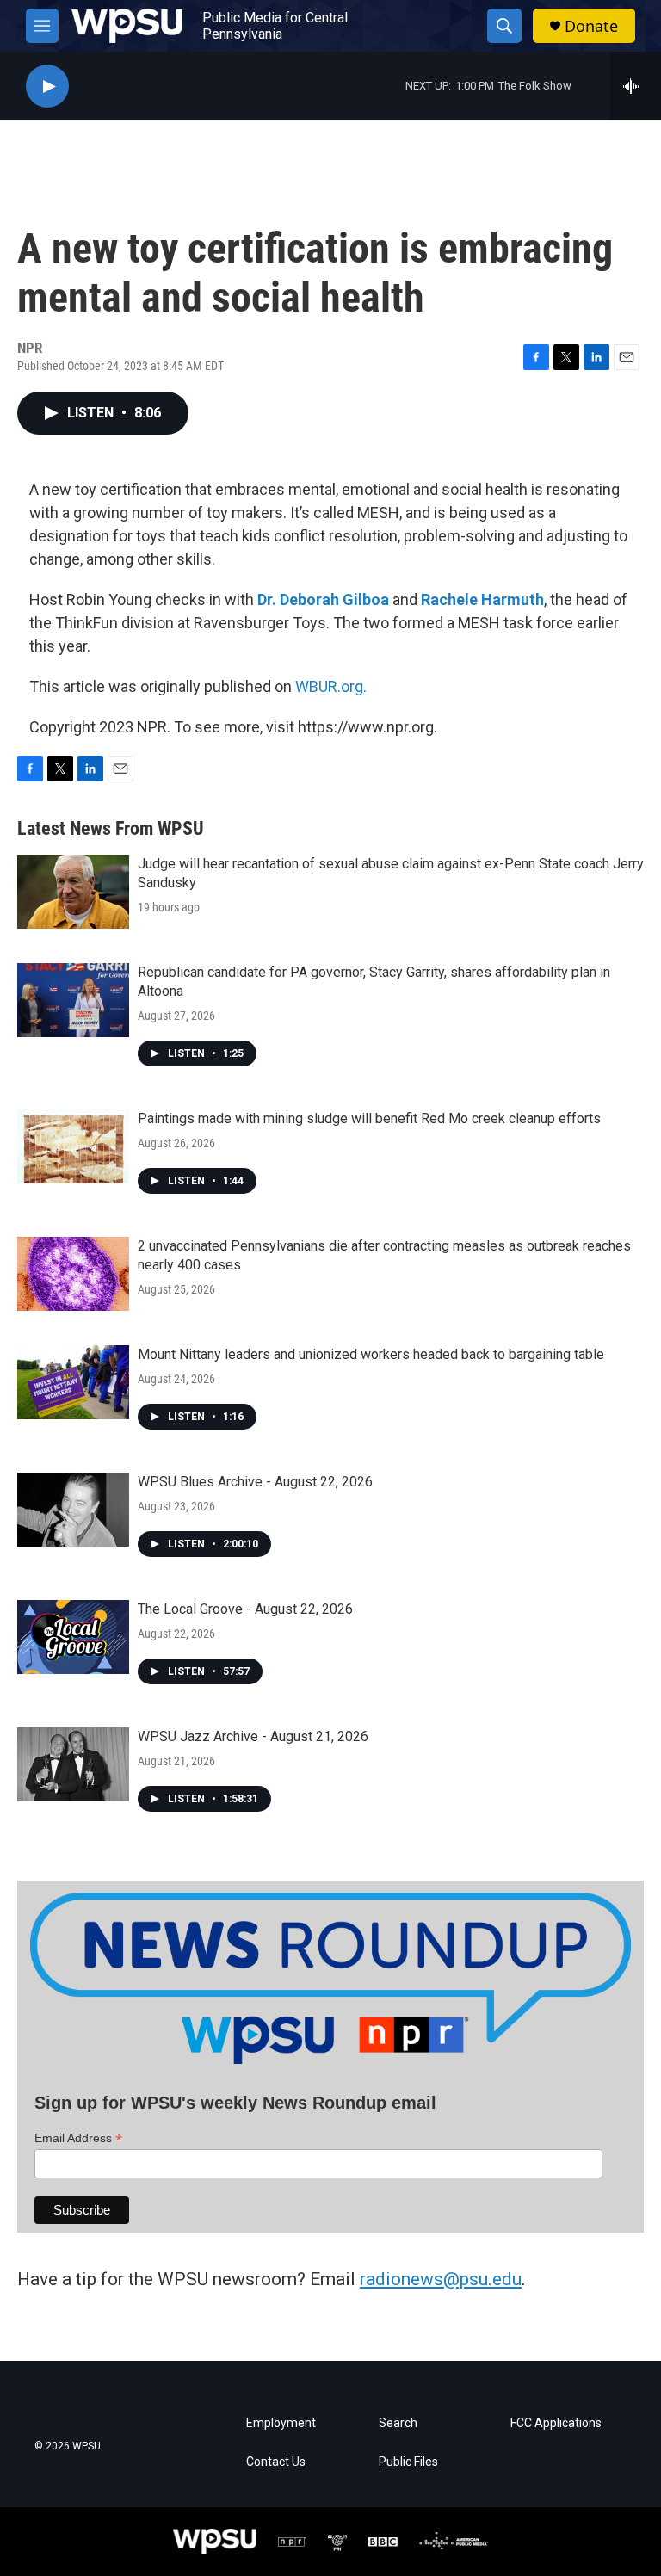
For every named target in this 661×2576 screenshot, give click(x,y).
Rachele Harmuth (482, 599)
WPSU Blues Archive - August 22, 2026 (255, 1482)
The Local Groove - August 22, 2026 (245, 1609)
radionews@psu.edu (441, 2279)
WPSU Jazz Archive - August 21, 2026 (253, 1736)
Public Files (408, 2462)
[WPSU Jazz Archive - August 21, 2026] (73, 1764)
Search (398, 2423)
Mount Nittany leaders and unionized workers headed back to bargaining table (371, 1354)
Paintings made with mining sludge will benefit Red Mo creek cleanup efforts (369, 1118)
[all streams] (636, 86)
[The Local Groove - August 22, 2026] (73, 1637)
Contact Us (276, 2462)
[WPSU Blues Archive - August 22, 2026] (73, 1510)
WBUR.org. (331, 686)
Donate (591, 26)
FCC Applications (556, 2423)
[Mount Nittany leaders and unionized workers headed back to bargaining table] (73, 1382)
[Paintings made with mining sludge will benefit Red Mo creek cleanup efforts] (73, 1146)
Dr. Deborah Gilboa (323, 599)
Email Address (78, 2138)
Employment (281, 2423)
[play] (47, 86)
